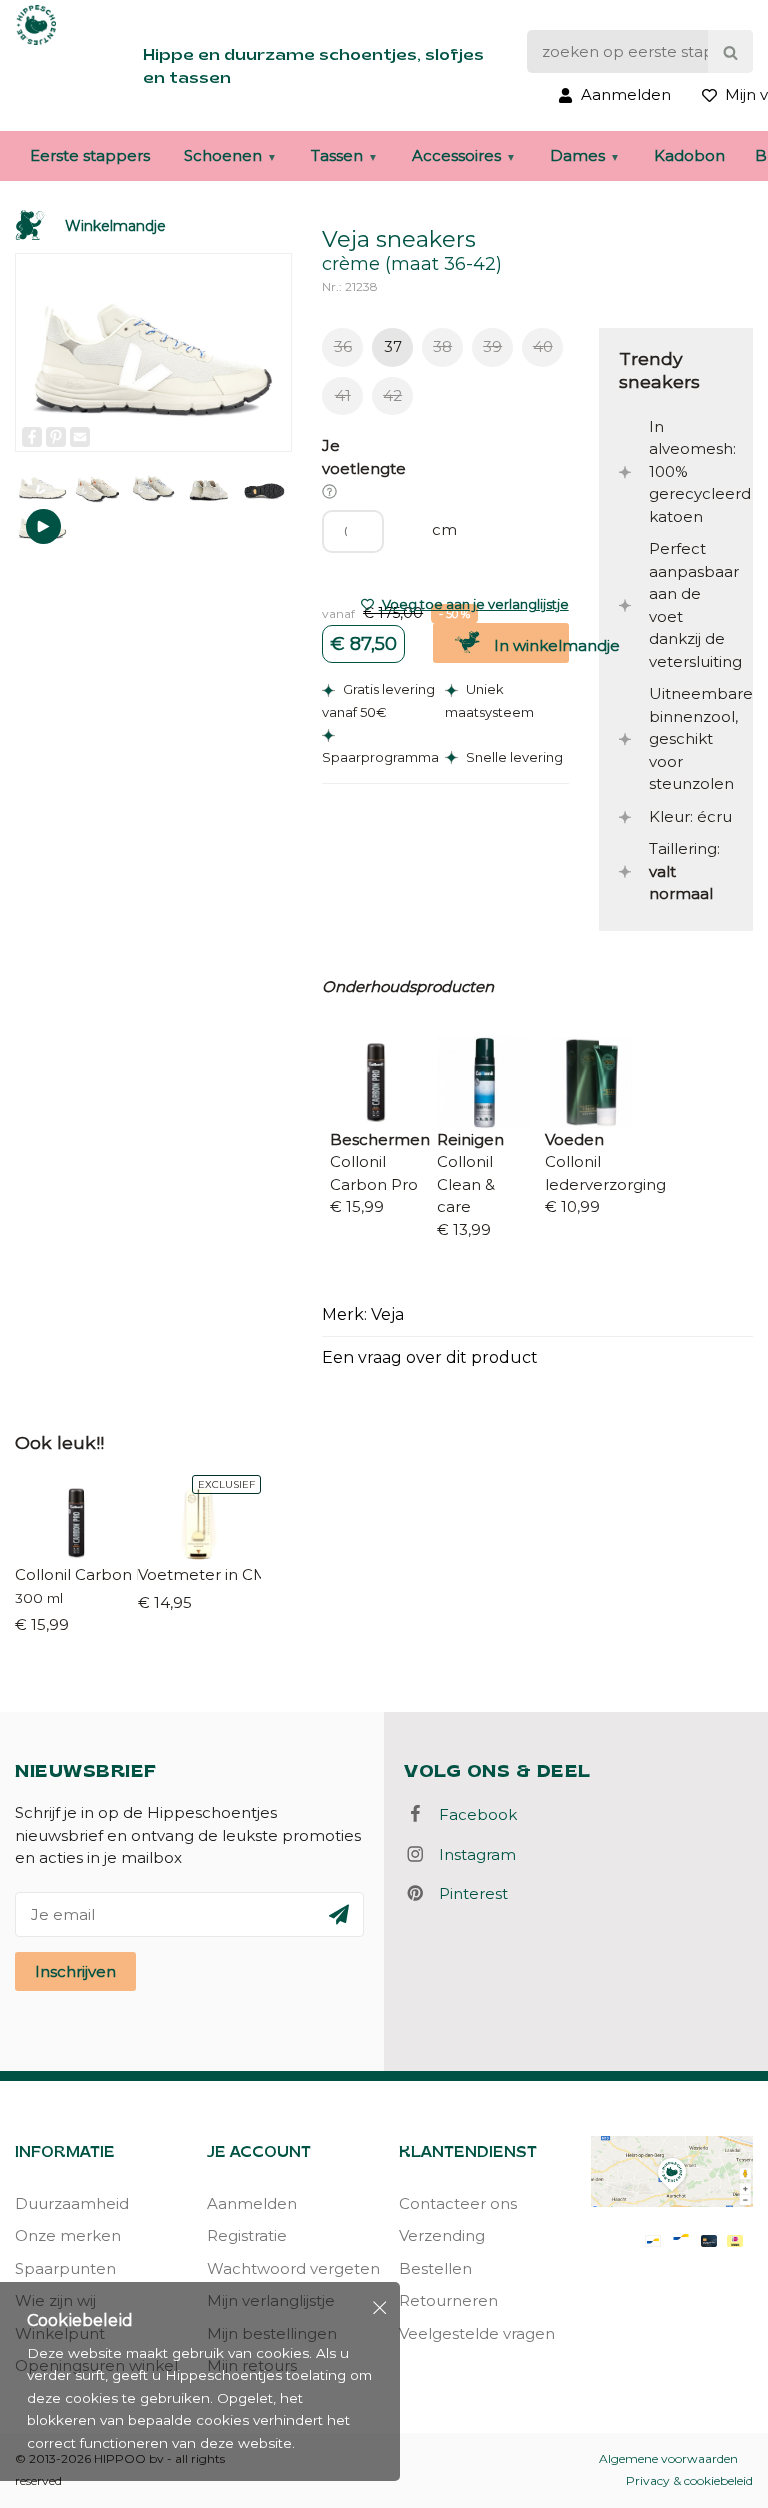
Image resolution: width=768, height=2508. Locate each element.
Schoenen (223, 155)
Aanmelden (252, 2203)
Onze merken (68, 2235)
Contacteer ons (458, 2203)
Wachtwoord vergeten (288, 2268)
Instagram (471, 1854)
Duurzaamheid (72, 2203)
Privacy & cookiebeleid (689, 2480)
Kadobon (689, 155)
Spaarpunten (65, 2268)
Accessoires (456, 155)
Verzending (442, 2235)
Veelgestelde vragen (477, 2333)
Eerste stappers (90, 155)
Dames (577, 155)
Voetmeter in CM (199, 1574)
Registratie (247, 2235)
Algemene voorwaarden (668, 2458)
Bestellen (435, 2268)
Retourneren (448, 2300)
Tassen (337, 155)
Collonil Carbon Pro (76, 1574)
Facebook (472, 1814)
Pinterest (467, 1893)
